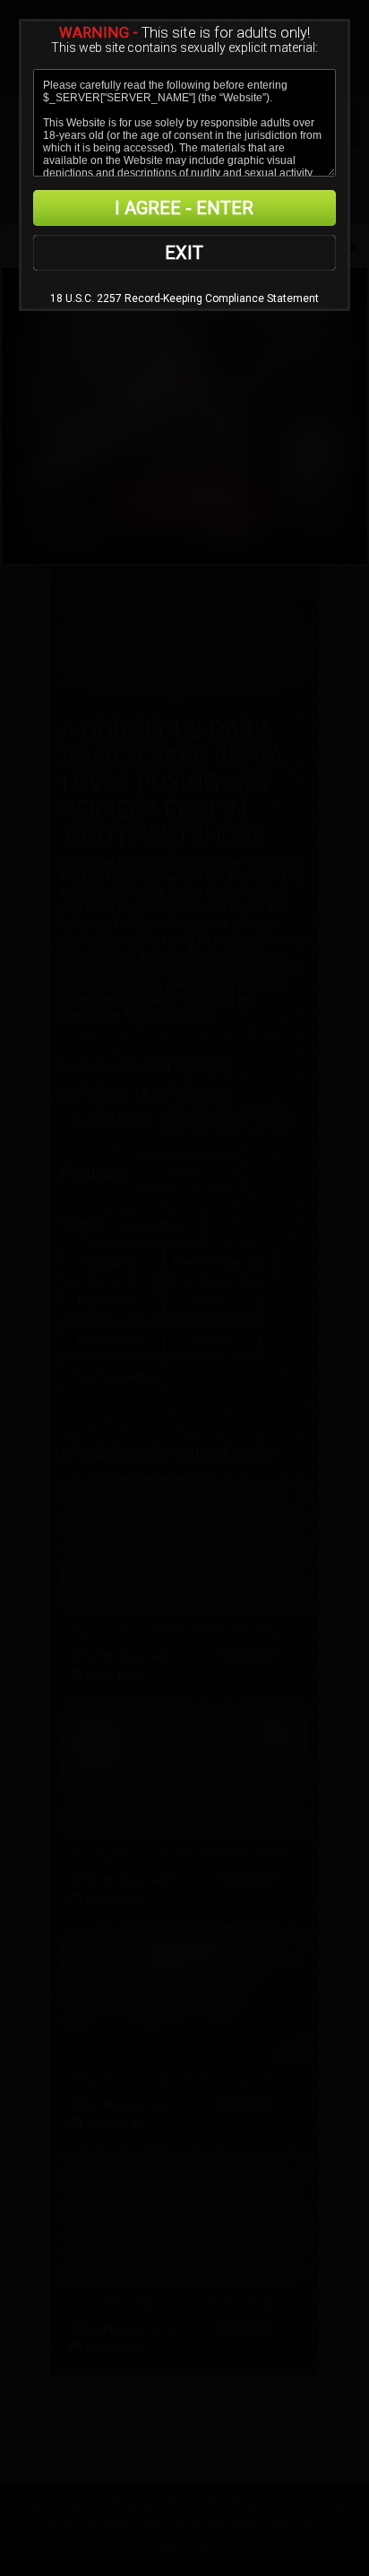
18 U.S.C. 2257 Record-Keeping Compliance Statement (184, 298)
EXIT (184, 253)
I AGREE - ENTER (184, 208)
